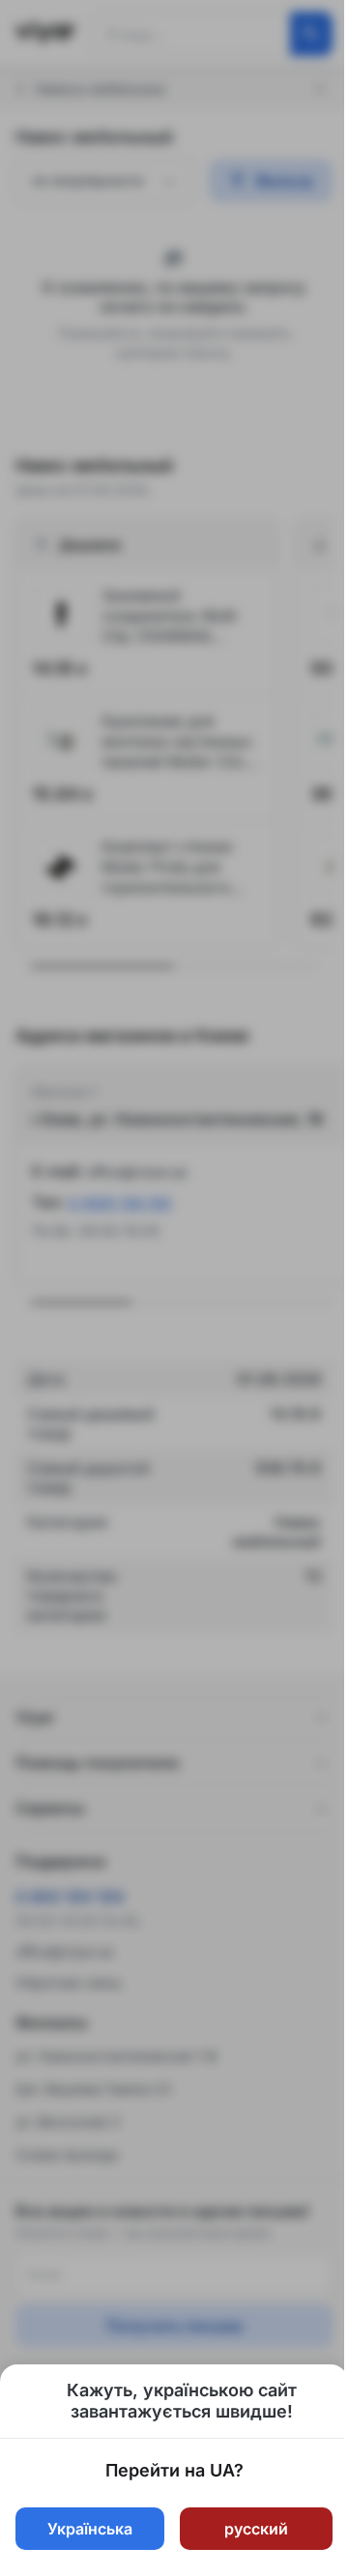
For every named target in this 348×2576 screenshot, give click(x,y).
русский (256, 2529)
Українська (90, 2529)
